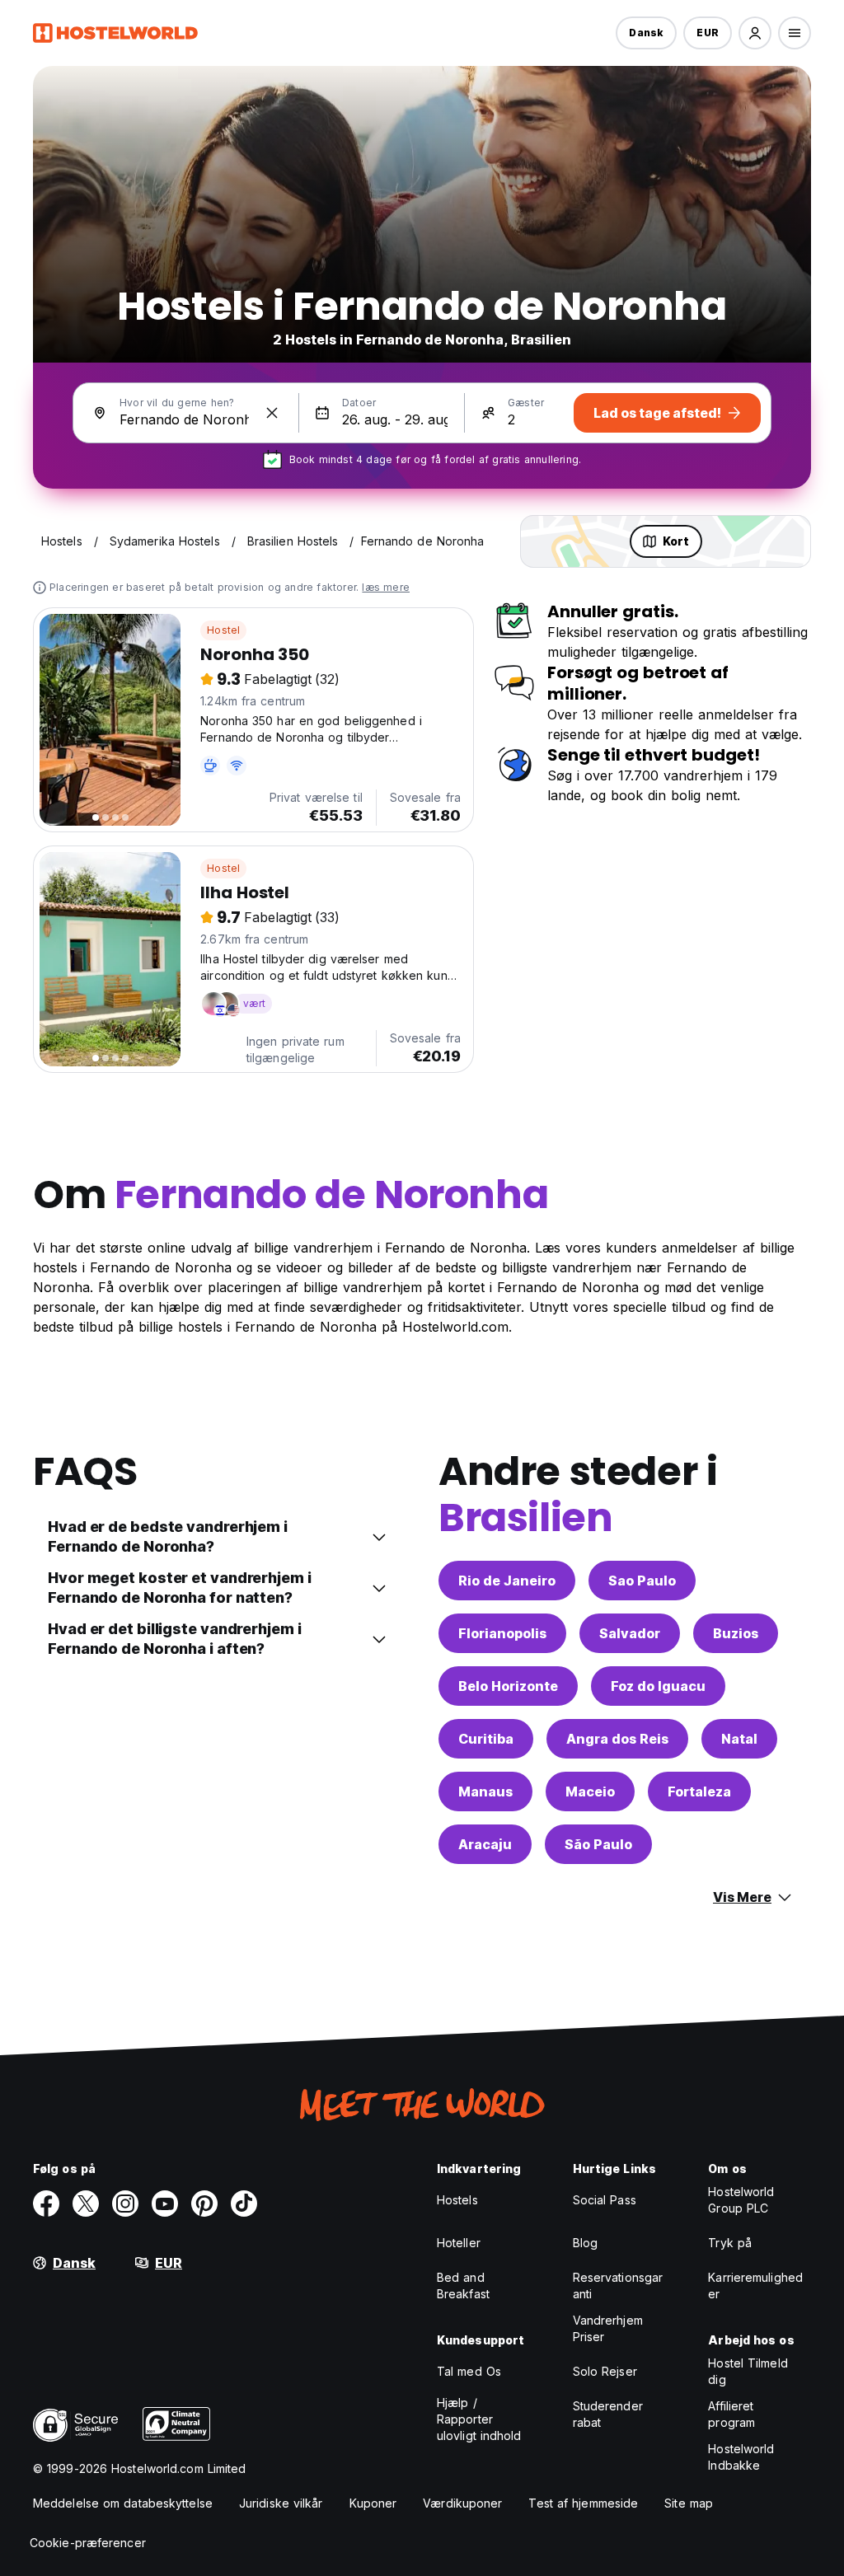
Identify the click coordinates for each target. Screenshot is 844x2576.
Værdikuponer (462, 2503)
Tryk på (730, 2243)
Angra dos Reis (617, 1739)
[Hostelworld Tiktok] (244, 2204)
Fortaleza (699, 1791)
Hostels (457, 2200)
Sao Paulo (642, 1581)
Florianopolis (502, 1633)
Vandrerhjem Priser (608, 2328)
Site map (689, 2503)
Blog (585, 2243)
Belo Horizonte (508, 1686)
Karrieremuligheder (755, 2286)
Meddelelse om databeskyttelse (123, 2503)
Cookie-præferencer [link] (88, 2543)
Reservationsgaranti (618, 2286)
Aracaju (485, 1844)
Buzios (736, 1633)
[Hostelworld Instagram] (125, 2204)
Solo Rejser (605, 2371)
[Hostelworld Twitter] (86, 2204)
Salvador (630, 1633)
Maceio (590, 1791)
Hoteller (459, 2243)
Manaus (485, 1791)
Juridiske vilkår (281, 2503)
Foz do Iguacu (658, 1686)
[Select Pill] (755, 33)
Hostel (223, 630)
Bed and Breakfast (463, 2286)
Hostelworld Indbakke (741, 2457)
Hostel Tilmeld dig (748, 2371)
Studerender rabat (608, 2414)
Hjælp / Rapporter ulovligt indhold (479, 2419)
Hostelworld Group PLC (741, 2200)
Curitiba (486, 1739)
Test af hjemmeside (583, 2503)
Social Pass (605, 2200)
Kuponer (373, 2503)
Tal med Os (469, 2371)
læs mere (386, 587)
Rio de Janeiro (507, 1581)
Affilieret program (731, 2414)
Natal (739, 1739)
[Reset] (272, 413)
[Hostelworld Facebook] (46, 2204)
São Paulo (598, 1844)
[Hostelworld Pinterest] (204, 2204)
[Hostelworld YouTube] (165, 2204)
